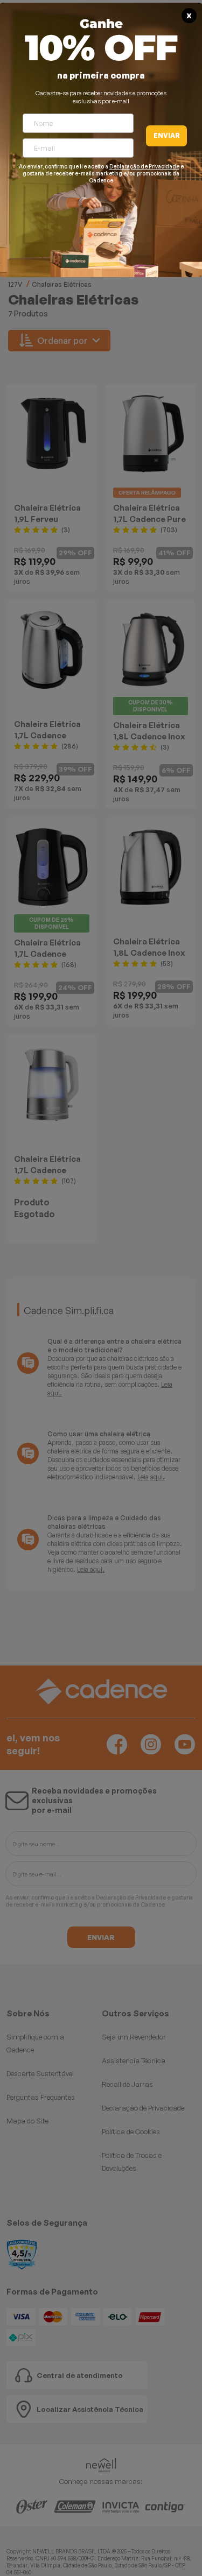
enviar (167, 135)
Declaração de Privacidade (144, 166)
